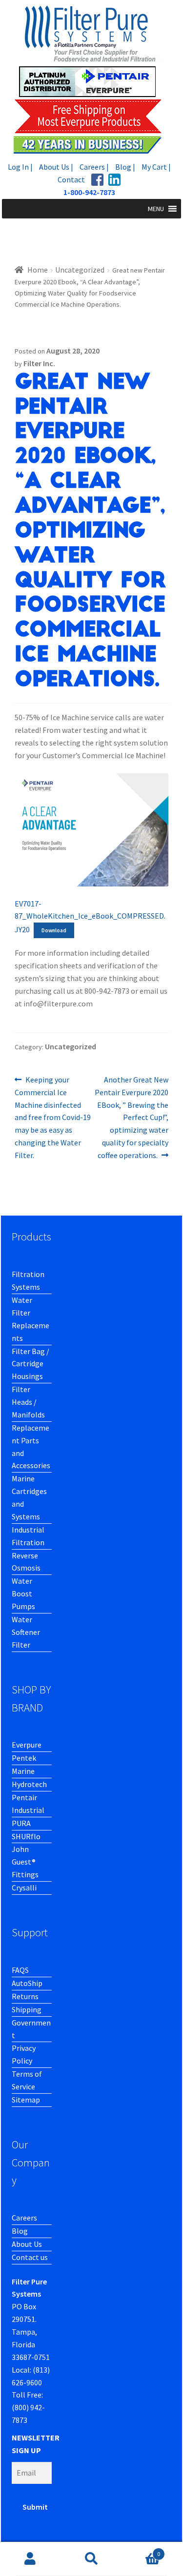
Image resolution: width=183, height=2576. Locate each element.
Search (91, 2559)
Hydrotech (29, 1784)
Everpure (27, 1745)
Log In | (20, 167)
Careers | (94, 167)
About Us (27, 2244)
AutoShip (27, 1983)
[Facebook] (97, 180)
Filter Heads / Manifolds (28, 1402)
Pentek (24, 1758)
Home (38, 270)
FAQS (20, 1970)
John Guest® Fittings (25, 1862)
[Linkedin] (114, 180)
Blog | (125, 167)
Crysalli (24, 1888)
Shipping (27, 2009)
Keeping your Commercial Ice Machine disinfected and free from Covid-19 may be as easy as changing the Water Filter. (53, 1117)
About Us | (56, 167)
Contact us (30, 2257)
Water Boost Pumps (23, 1593)
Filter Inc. (39, 363)
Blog (20, 2231)
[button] (156, 209)
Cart (141, 2550)
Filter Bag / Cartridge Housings (30, 1364)
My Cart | (156, 167)
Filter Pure (92, 79)
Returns (25, 1996)
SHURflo (26, 1836)
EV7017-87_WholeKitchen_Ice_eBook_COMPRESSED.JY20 (90, 917)
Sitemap (26, 2100)
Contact (71, 179)
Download (54, 930)
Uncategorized (80, 270)
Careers (24, 2218)
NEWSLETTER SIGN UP (36, 2444)
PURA (21, 1823)
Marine (23, 1771)
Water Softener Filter (26, 1632)
